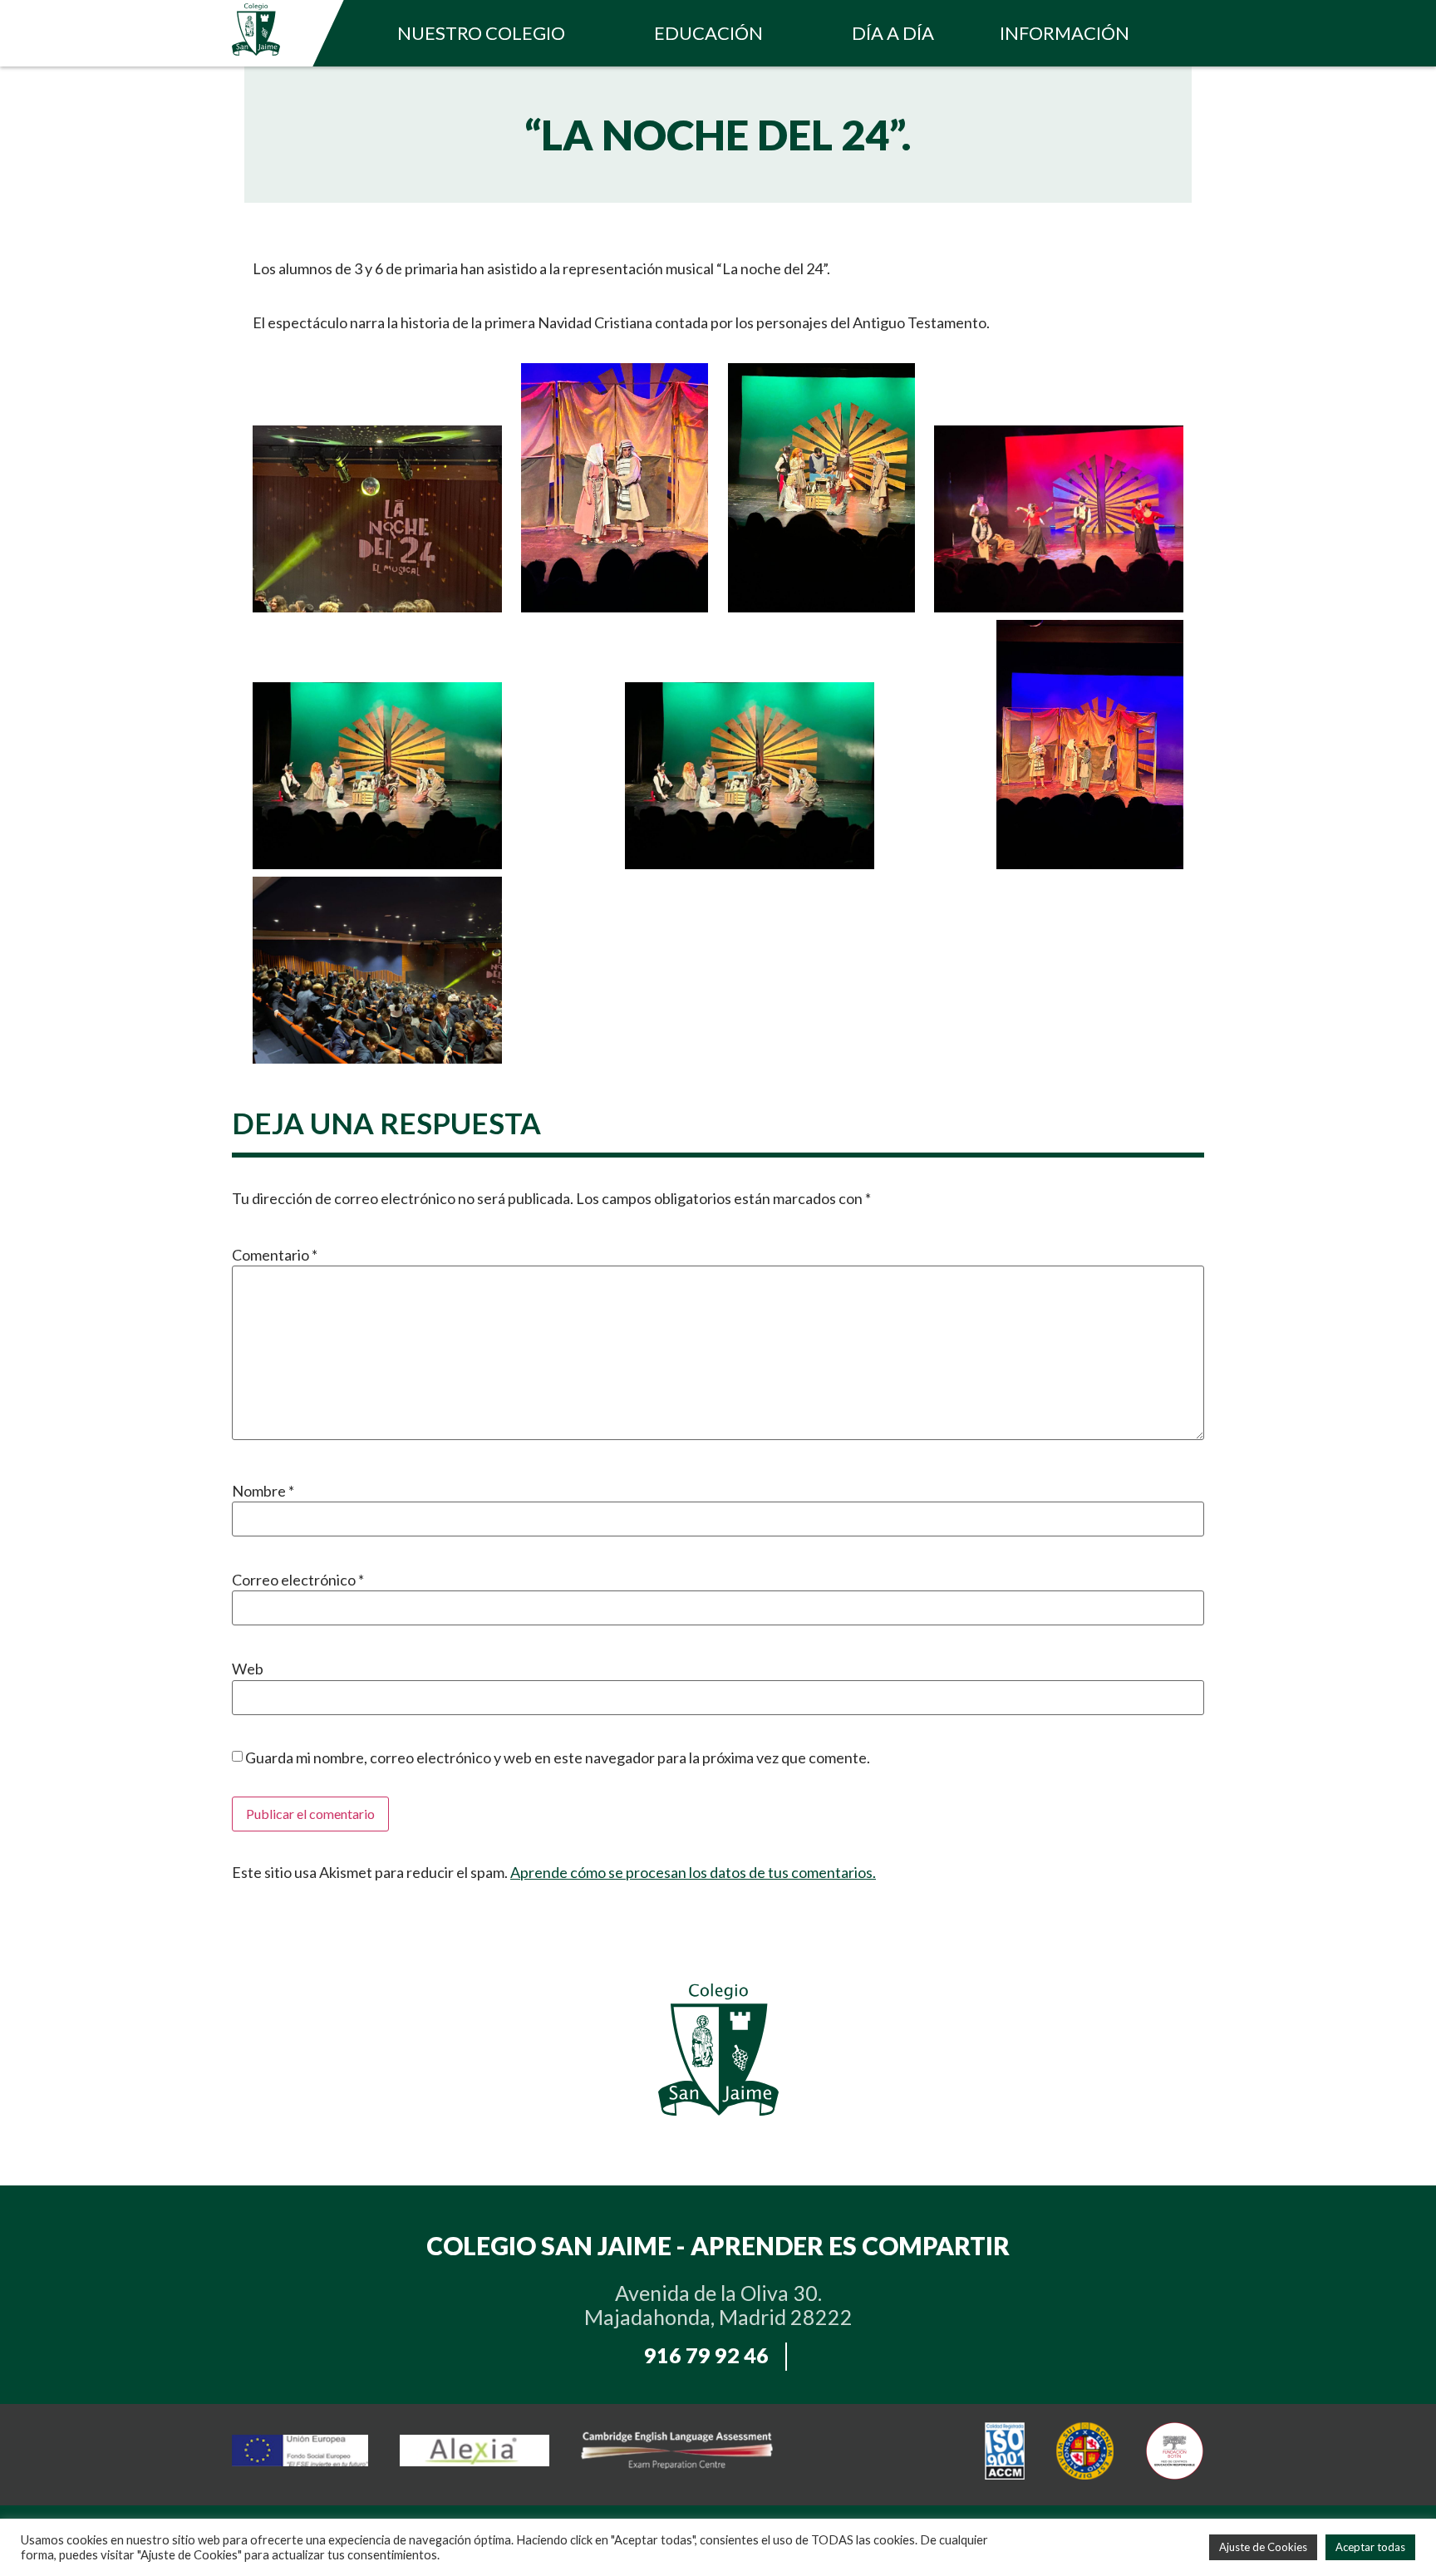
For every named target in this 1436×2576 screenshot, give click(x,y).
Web (248, 1669)
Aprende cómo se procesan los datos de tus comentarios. (693, 1872)
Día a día (893, 33)
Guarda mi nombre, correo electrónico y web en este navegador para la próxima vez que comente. (558, 1757)
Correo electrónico (298, 1580)
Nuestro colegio (481, 33)
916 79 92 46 (706, 2355)
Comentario (275, 1255)
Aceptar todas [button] (1370, 2547)
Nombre (263, 1491)
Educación (708, 33)
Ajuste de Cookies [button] (1263, 2547)
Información (1065, 33)
